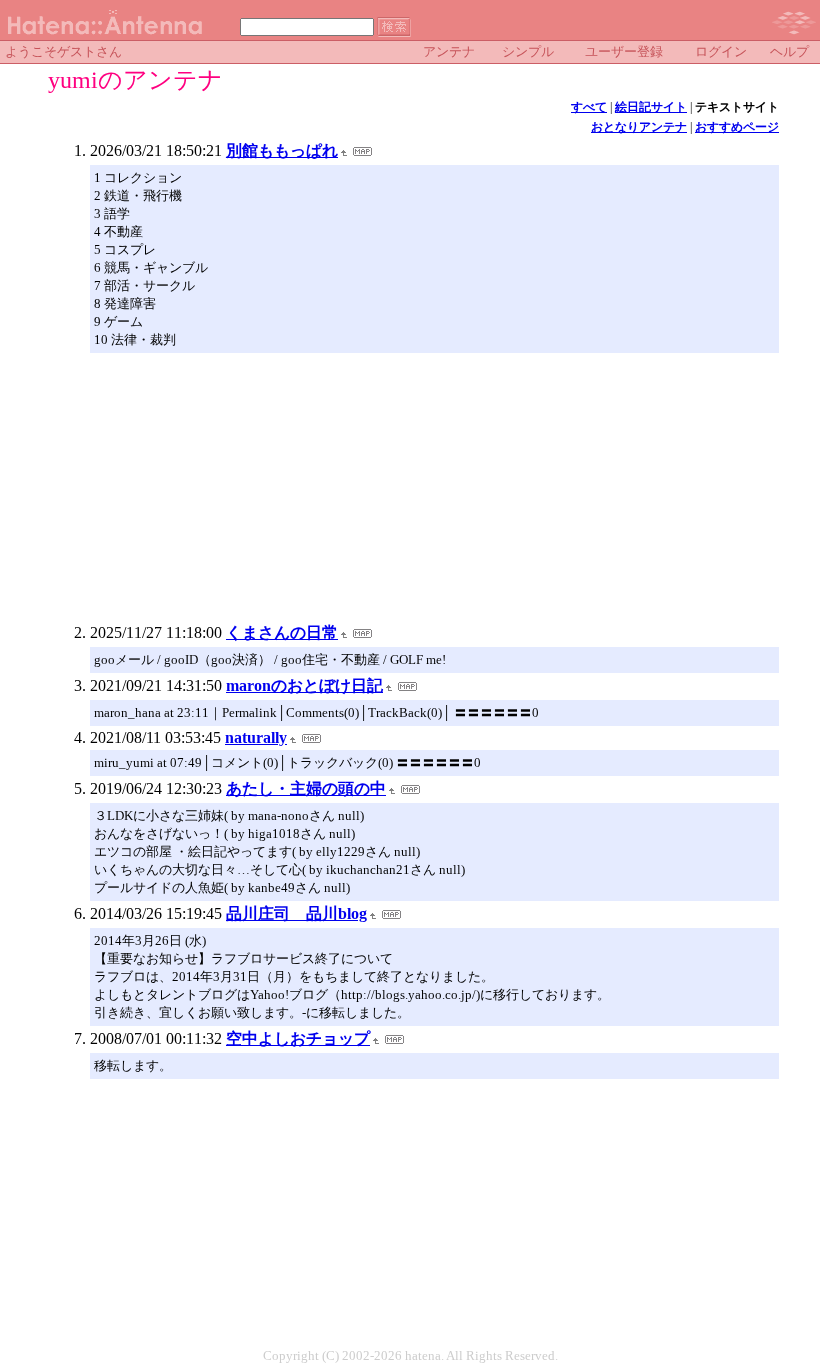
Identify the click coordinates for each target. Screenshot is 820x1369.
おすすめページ (737, 127)
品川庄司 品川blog (296, 913)
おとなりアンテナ (639, 127)
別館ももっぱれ (282, 150)
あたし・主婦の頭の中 (306, 788)
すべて (589, 107)
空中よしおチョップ (298, 1038)
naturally (256, 737)
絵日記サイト (651, 107)
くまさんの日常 (282, 632)
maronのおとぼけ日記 (304, 685)
